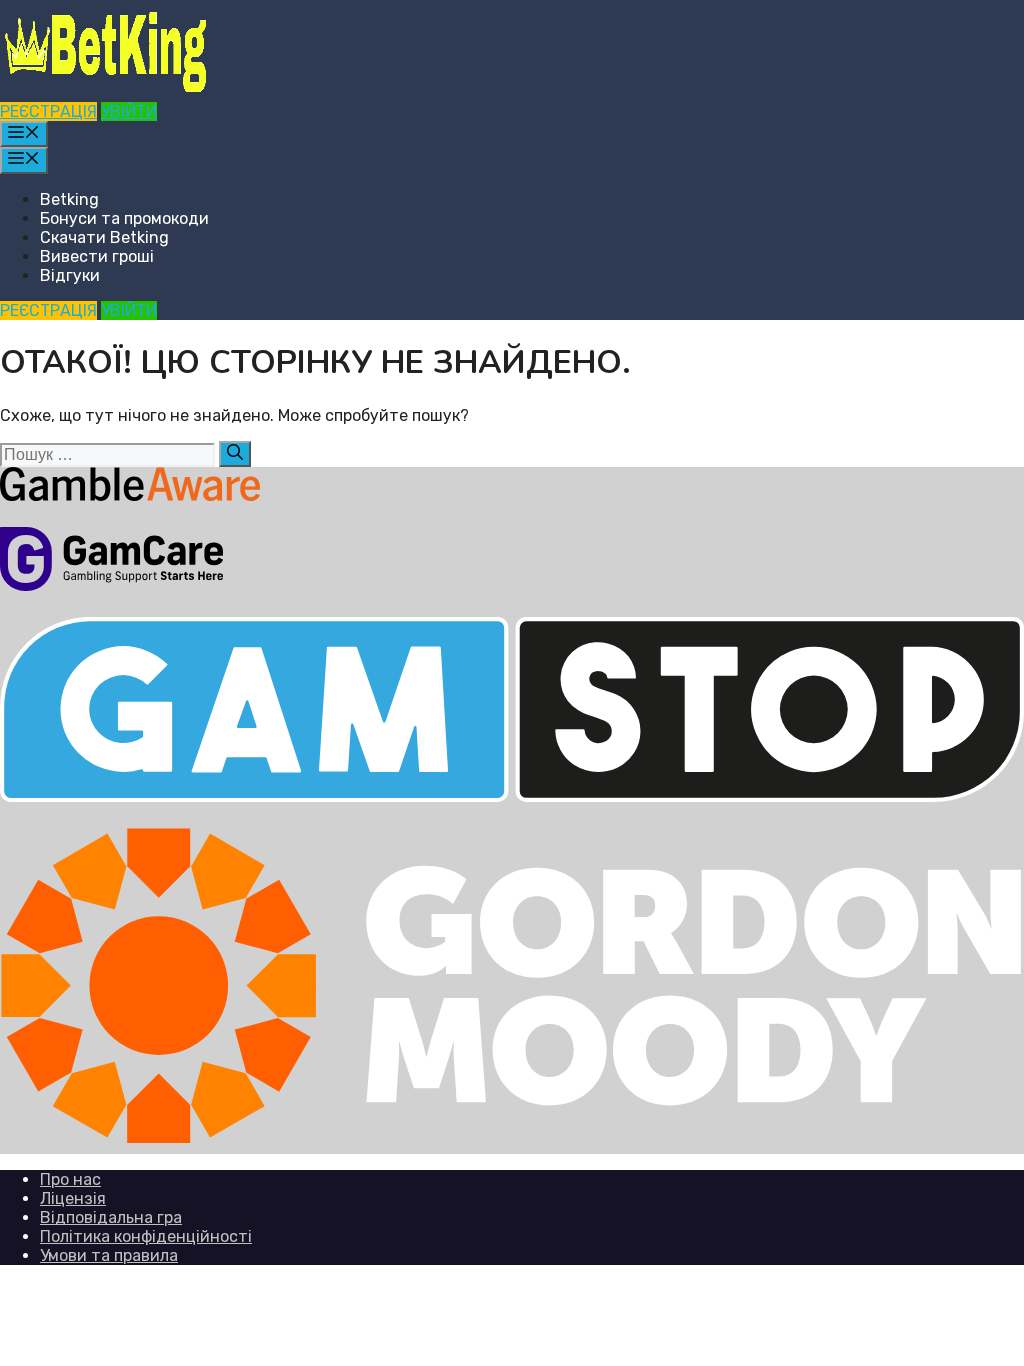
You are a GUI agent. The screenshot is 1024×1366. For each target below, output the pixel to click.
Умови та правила (109, 1255)
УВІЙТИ (129, 111)
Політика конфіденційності (146, 1236)
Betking (69, 199)
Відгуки (70, 275)
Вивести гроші (97, 256)
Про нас (70, 1179)
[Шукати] (235, 454)
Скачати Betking (104, 237)
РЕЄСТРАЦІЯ (48, 111)
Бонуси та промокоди (124, 218)
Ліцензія (73, 1198)
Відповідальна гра (111, 1217)
